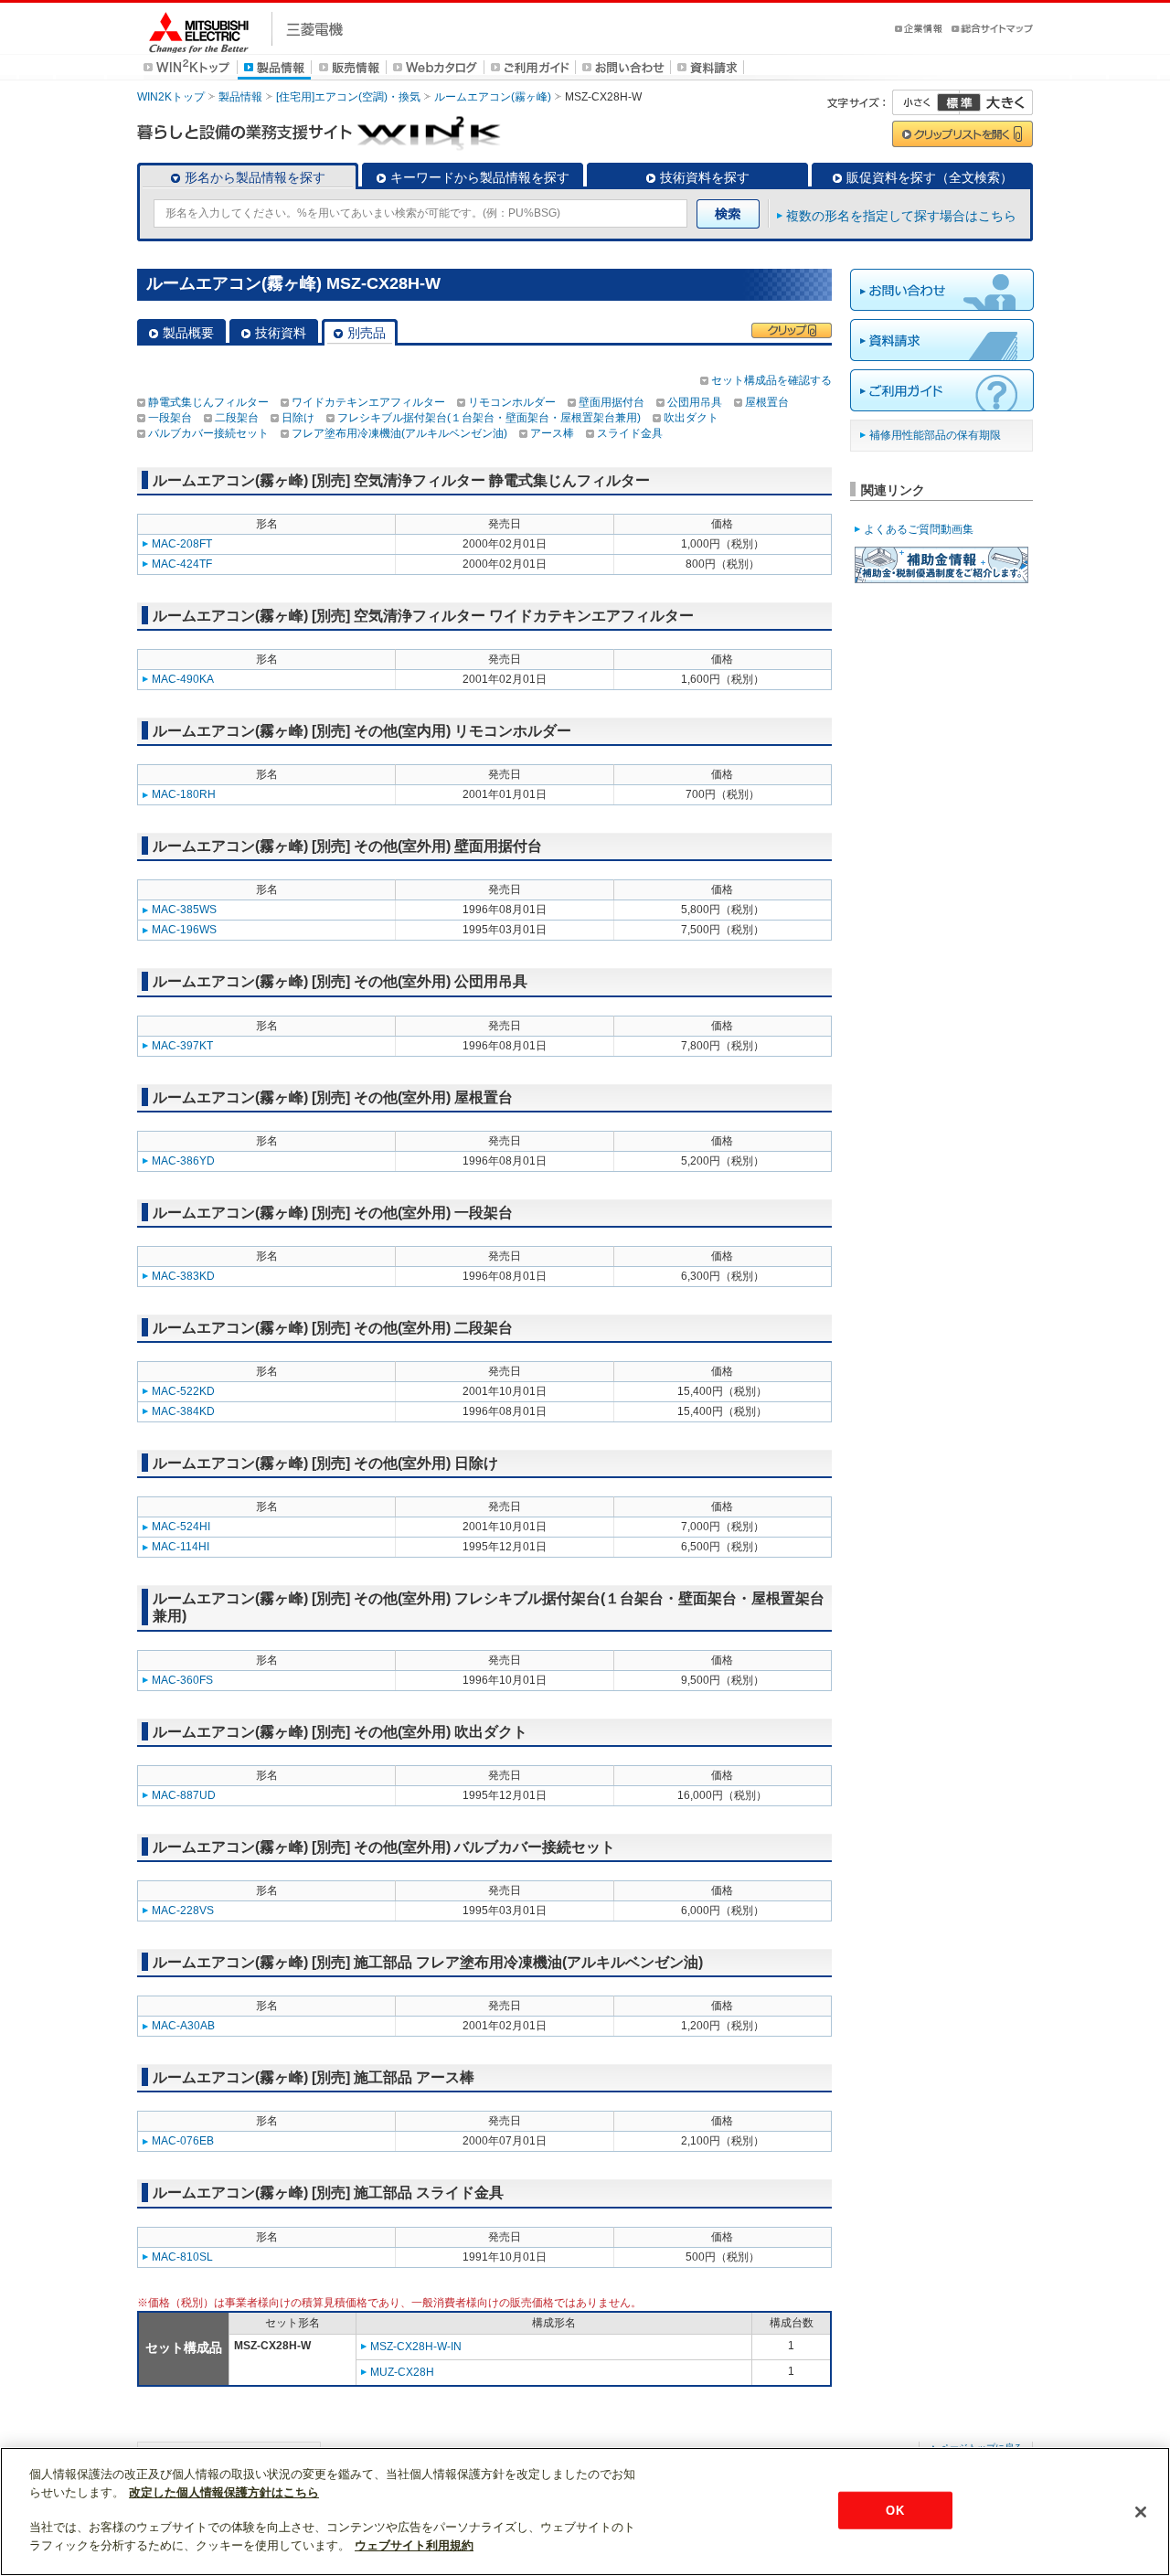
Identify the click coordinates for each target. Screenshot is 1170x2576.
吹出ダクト (691, 418)
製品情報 (240, 97)
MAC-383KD (183, 1276)
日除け (298, 418)
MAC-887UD (184, 1795)
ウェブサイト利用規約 (414, 2545)
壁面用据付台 (612, 402)
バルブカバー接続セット (208, 433)
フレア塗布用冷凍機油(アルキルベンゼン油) (399, 433)
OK (894, 2510)
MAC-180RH (184, 794)
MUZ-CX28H (402, 2372)
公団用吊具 (695, 402)
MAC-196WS (184, 930)
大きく (996, 102)
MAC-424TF (182, 564)
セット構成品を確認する (771, 380)
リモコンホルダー (512, 402)
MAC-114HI (181, 1547)
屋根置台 (767, 402)
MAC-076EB (183, 2141)
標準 (959, 102)
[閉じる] (1141, 2512)
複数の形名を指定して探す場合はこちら (901, 216)
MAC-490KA (183, 679)
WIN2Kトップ (171, 97)
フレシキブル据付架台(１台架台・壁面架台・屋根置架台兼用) (489, 418)
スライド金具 (630, 433)
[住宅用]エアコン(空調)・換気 (348, 97)
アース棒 (552, 433)
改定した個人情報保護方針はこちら (224, 2492)
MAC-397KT (182, 1046)
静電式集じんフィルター (208, 402)
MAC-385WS (184, 910)
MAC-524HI (181, 1527)
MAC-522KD (183, 1391)
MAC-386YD (183, 1161)
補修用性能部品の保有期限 (935, 435)
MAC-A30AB (183, 2026)
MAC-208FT (182, 544)
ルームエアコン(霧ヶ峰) (493, 97)
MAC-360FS (182, 1680)
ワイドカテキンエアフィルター (368, 402)
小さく (926, 102)
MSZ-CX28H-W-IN (416, 2347)
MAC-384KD (183, 1411)
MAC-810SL (182, 2257)
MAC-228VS (183, 1911)
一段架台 (170, 418)
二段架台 (237, 418)
